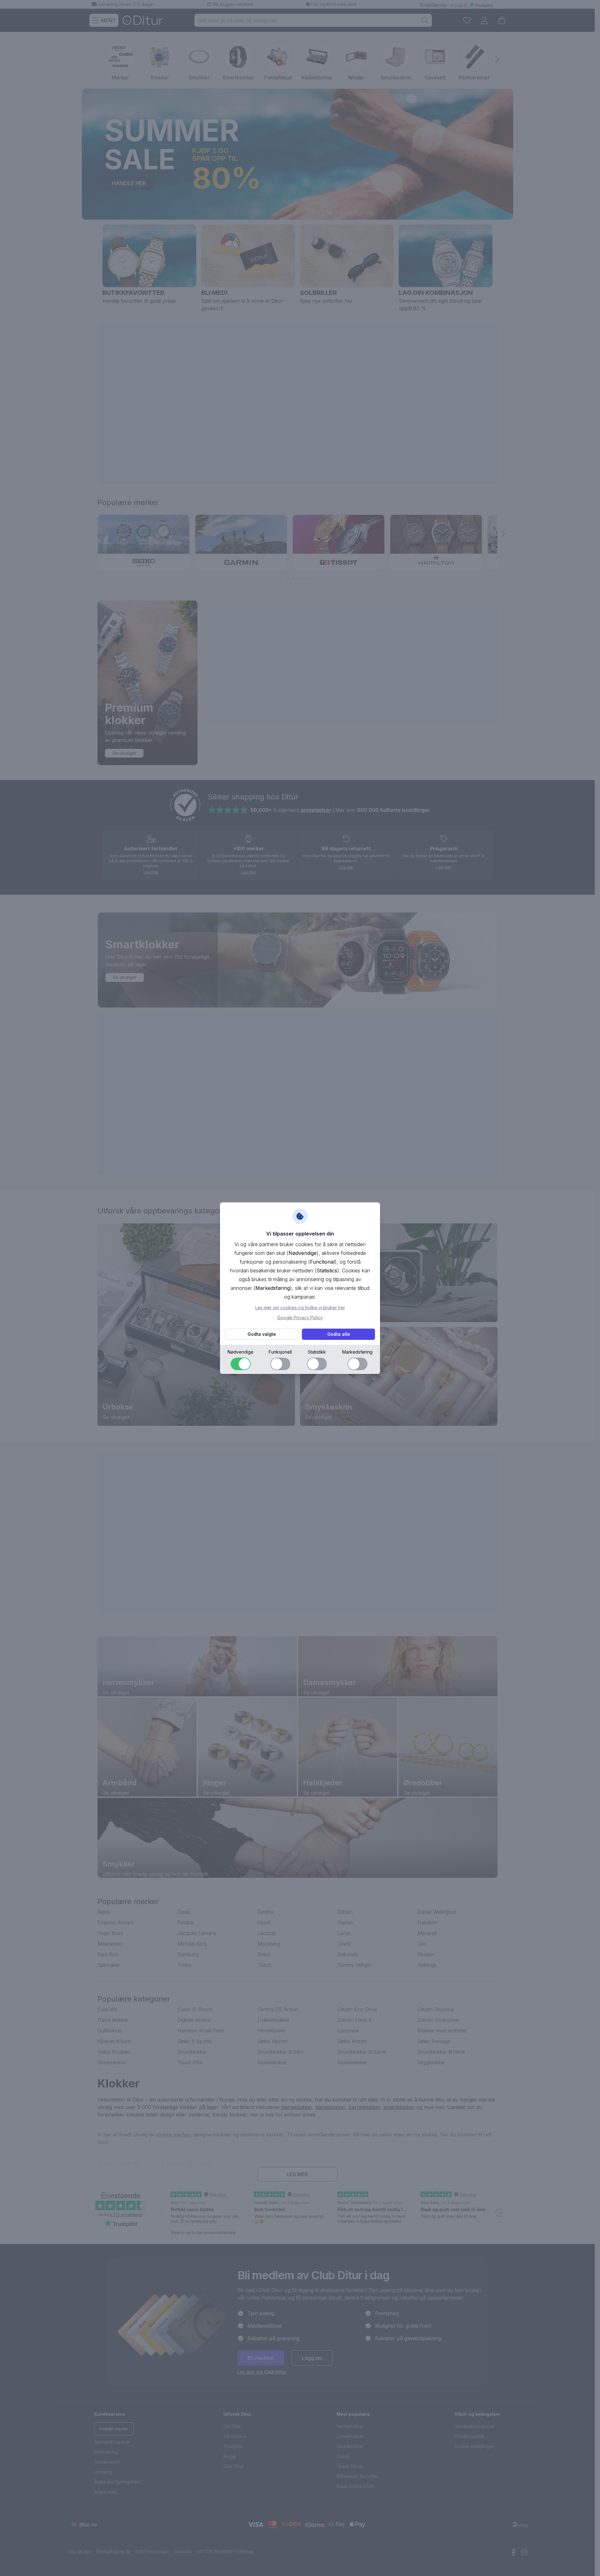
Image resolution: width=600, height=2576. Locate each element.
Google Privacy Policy (300, 1318)
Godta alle (339, 1334)
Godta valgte (262, 1334)
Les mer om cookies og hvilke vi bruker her (300, 1308)
